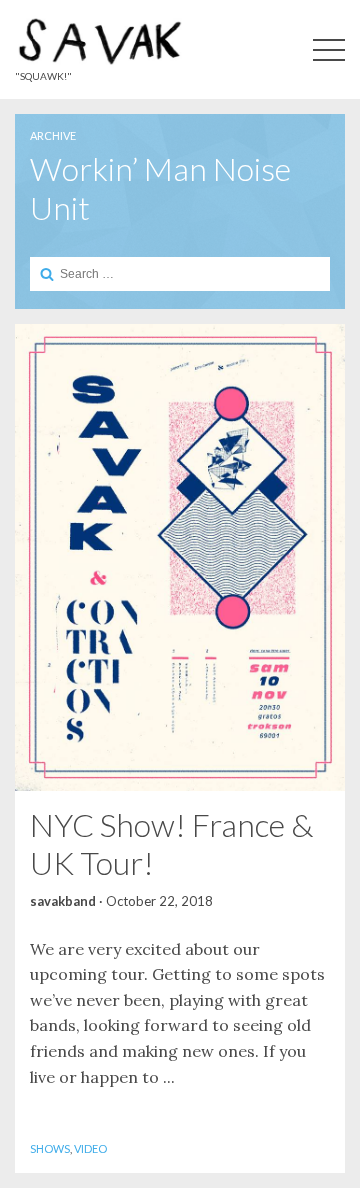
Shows (50, 1148)
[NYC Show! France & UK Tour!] (180, 557)
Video (90, 1148)
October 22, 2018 (159, 901)
